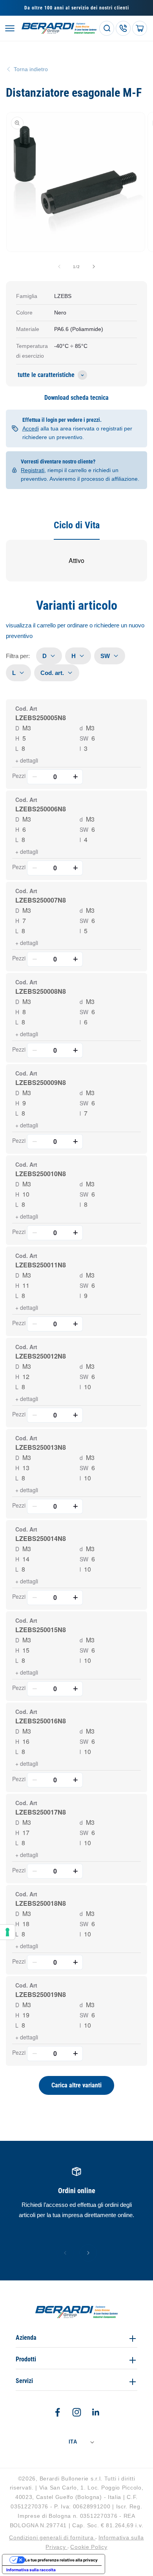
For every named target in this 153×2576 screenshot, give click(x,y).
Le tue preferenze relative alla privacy (61, 2560)
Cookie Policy (89, 2547)
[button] (10, 28)
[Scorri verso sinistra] (59, 267)
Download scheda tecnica (76, 398)
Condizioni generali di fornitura (52, 2537)
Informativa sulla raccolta (31, 2570)
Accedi (31, 428)
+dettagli (27, 760)
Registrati (33, 470)
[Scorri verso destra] (94, 267)
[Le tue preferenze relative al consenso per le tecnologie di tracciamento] (7, 1932)
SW (84, 738)
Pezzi (19, 776)
